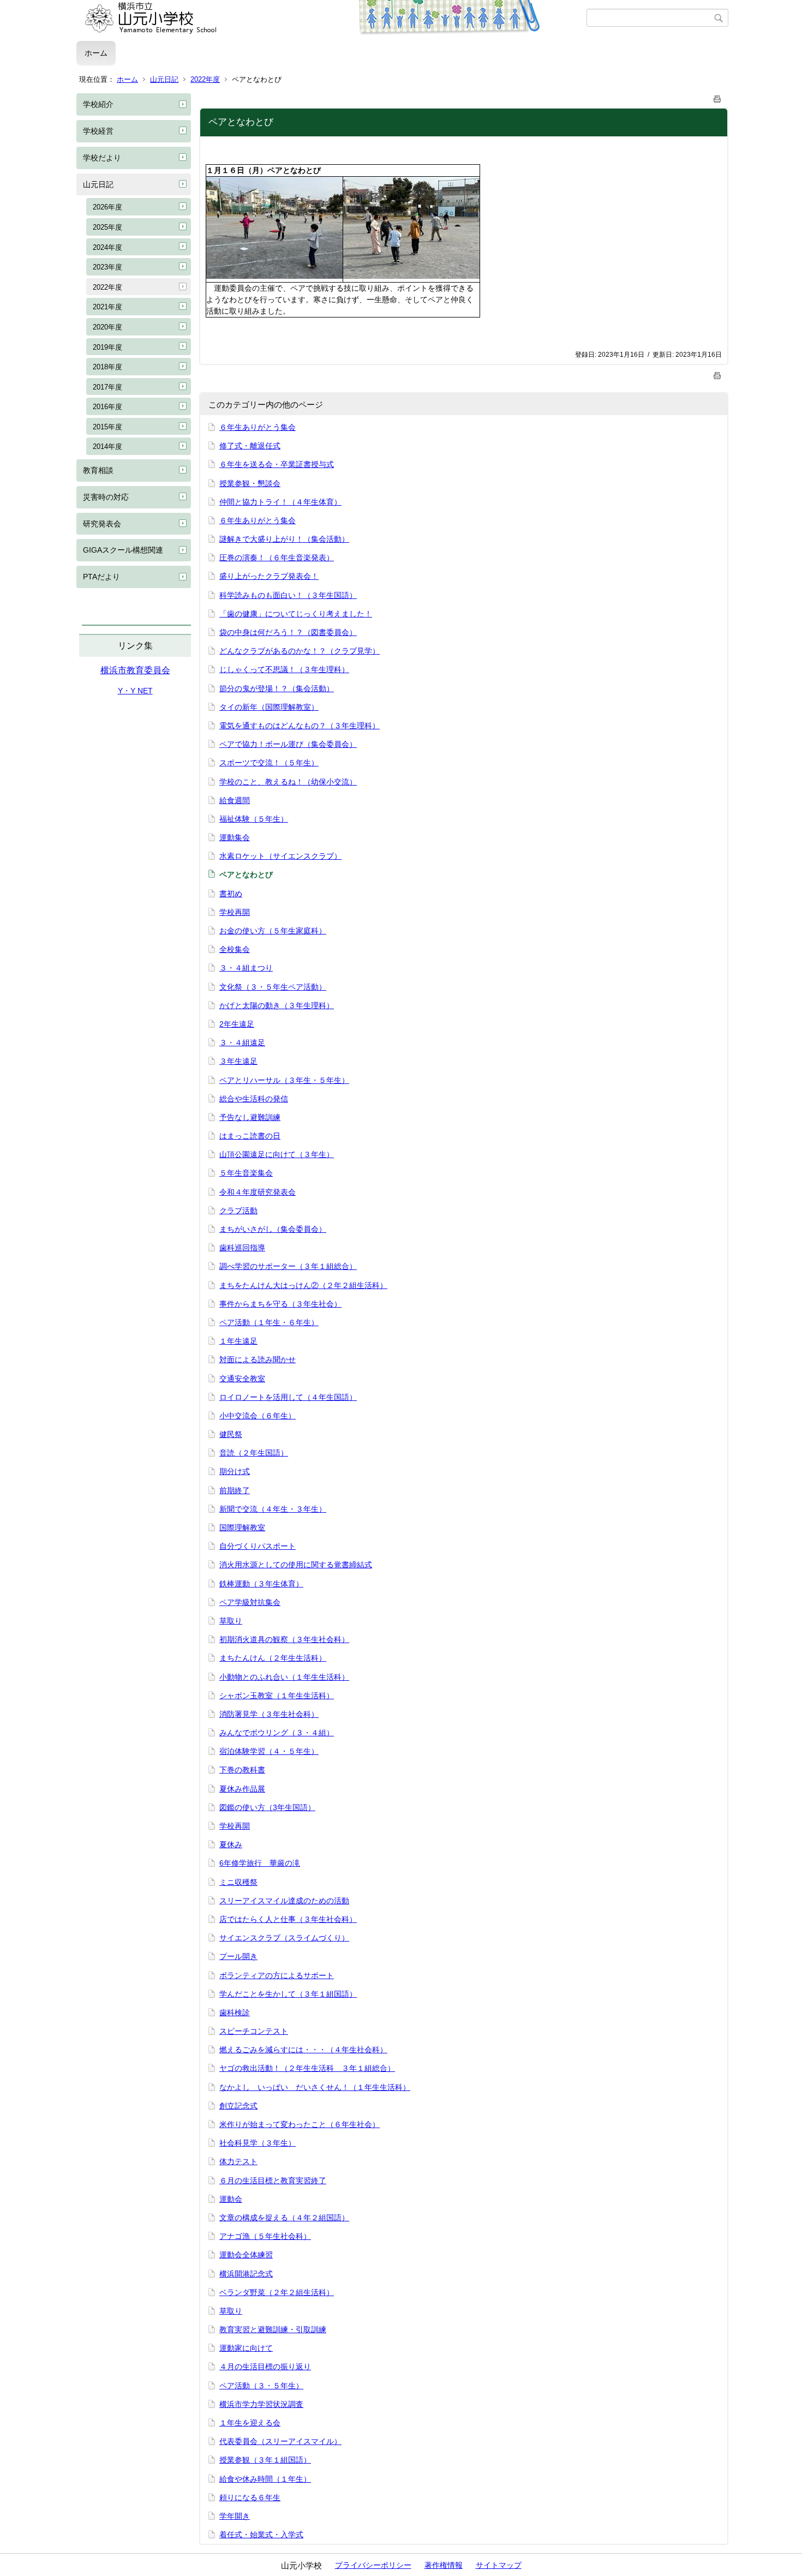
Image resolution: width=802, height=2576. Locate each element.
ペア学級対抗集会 (250, 1602)
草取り (231, 1621)
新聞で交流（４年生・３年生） (273, 1509)
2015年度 (107, 427)
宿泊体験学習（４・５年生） (269, 1751)
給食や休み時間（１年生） (265, 2479)
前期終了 (235, 1490)
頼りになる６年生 (250, 2497)
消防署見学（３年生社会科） (269, 1714)
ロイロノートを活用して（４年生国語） (288, 1397)
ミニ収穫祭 (238, 1882)
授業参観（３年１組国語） (265, 2460)
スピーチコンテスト (254, 2031)
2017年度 (107, 387)
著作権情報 (444, 2565)
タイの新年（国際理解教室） (269, 707)
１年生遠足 (238, 1341)
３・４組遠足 (242, 1043)
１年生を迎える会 (250, 2423)
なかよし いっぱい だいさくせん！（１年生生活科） (315, 2087)
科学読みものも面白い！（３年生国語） (288, 595)
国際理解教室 (242, 1527)
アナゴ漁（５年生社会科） (265, 2236)
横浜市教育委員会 (135, 670)
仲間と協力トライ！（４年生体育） (280, 502)
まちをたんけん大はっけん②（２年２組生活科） (303, 1285)
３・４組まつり (246, 968)
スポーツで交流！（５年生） (269, 763)
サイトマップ (499, 2565)
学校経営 (98, 131)
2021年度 (107, 307)
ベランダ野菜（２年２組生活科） (277, 2292)
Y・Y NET (135, 691)
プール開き (238, 1956)
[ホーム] (331, 18)
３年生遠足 (238, 1061)
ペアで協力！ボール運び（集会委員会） (288, 744)
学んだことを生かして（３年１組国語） (288, 1994)
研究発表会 (102, 524)
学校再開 (235, 912)
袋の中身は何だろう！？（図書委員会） (288, 632)
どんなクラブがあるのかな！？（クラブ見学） (300, 651)
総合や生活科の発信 (254, 1099)
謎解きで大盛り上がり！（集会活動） (284, 539)
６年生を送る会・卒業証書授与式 (277, 464)
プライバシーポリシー (373, 2565)
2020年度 (107, 327)
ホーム (96, 53)
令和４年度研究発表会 (258, 1192)
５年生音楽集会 (246, 1173)
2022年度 (205, 79)
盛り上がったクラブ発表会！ (269, 576)
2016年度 (107, 407)
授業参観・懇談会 (250, 483)
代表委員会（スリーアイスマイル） (280, 2441)
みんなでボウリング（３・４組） (277, 1733)
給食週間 (235, 800)
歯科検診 (235, 2012)
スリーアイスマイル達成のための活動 (284, 1901)
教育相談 (98, 470)
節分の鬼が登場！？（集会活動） (277, 688)
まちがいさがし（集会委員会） (273, 1229)
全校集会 (235, 949)
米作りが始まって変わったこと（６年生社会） (300, 2124)
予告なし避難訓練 (250, 1117)
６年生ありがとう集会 (258, 427)
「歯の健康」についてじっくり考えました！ (296, 614)
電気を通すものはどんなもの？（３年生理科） (300, 726)
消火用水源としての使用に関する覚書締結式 (296, 1565)
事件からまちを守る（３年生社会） (280, 1304)
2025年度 (107, 227)
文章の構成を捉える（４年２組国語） (284, 2218)
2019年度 (107, 347)
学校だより (102, 158)
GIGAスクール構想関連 (123, 550)
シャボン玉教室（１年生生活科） (277, 1696)
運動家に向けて (246, 2348)
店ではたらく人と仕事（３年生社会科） (288, 1919)
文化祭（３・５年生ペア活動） (273, 987)
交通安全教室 (242, 1379)
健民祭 (231, 1434)
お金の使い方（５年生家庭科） (273, 931)
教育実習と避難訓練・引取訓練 (273, 2329)
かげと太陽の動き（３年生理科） (277, 1005)
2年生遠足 (237, 1024)
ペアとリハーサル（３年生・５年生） (284, 1080)
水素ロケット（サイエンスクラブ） (280, 856)
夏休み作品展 (242, 1789)
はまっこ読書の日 (250, 1136)
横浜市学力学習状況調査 (261, 2404)
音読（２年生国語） (254, 1453)
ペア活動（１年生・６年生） (269, 1322)
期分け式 (235, 1471)
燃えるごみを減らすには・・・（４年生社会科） (303, 2050)
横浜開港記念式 (246, 2274)
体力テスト (238, 2161)
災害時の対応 (106, 497)
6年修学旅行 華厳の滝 (260, 1863)
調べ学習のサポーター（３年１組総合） (288, 1266)
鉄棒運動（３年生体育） (261, 1584)
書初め (231, 894)
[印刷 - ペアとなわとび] (717, 97)
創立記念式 (238, 2106)
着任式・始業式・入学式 (261, 2535)
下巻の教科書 (242, 1770)
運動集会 (235, 837)
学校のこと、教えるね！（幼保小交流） (288, 782)
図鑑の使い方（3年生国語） (267, 1807)
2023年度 (107, 267)
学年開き (235, 2516)
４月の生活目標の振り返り (265, 2367)
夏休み (231, 1844)
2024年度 (107, 247)
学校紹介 (98, 104)
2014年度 (107, 447)
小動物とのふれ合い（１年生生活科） (284, 1677)
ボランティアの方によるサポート (277, 1975)
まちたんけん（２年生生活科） (273, 1658)
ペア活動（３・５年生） (261, 2386)
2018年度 (107, 367)
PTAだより (101, 577)
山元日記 (164, 79)
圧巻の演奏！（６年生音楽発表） (277, 558)
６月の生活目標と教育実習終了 (273, 2180)
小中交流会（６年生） (258, 1416)
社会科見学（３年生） (258, 2143)
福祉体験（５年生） (254, 819)
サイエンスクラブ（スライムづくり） (284, 1938)
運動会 (231, 2199)
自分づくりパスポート (258, 1546)
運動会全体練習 (246, 2255)
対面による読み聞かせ (258, 1359)
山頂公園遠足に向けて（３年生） (277, 1154)
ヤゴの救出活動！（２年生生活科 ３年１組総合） (307, 2068)
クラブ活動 (238, 1211)
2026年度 (107, 207)
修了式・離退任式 (250, 446)
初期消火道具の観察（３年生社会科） (284, 1639)
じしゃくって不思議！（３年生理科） (284, 669)
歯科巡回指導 (242, 1248)
